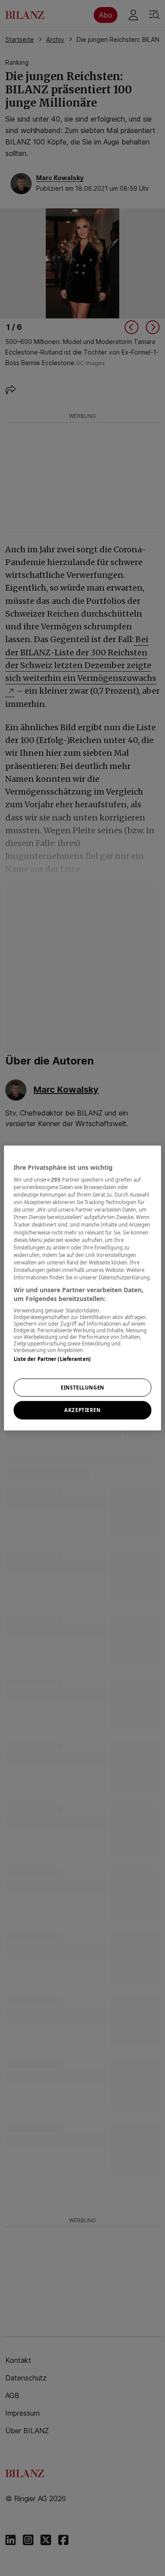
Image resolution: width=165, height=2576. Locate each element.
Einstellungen (82, 1388)
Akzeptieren (82, 1410)
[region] (82, 1288)
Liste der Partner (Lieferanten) (52, 1359)
